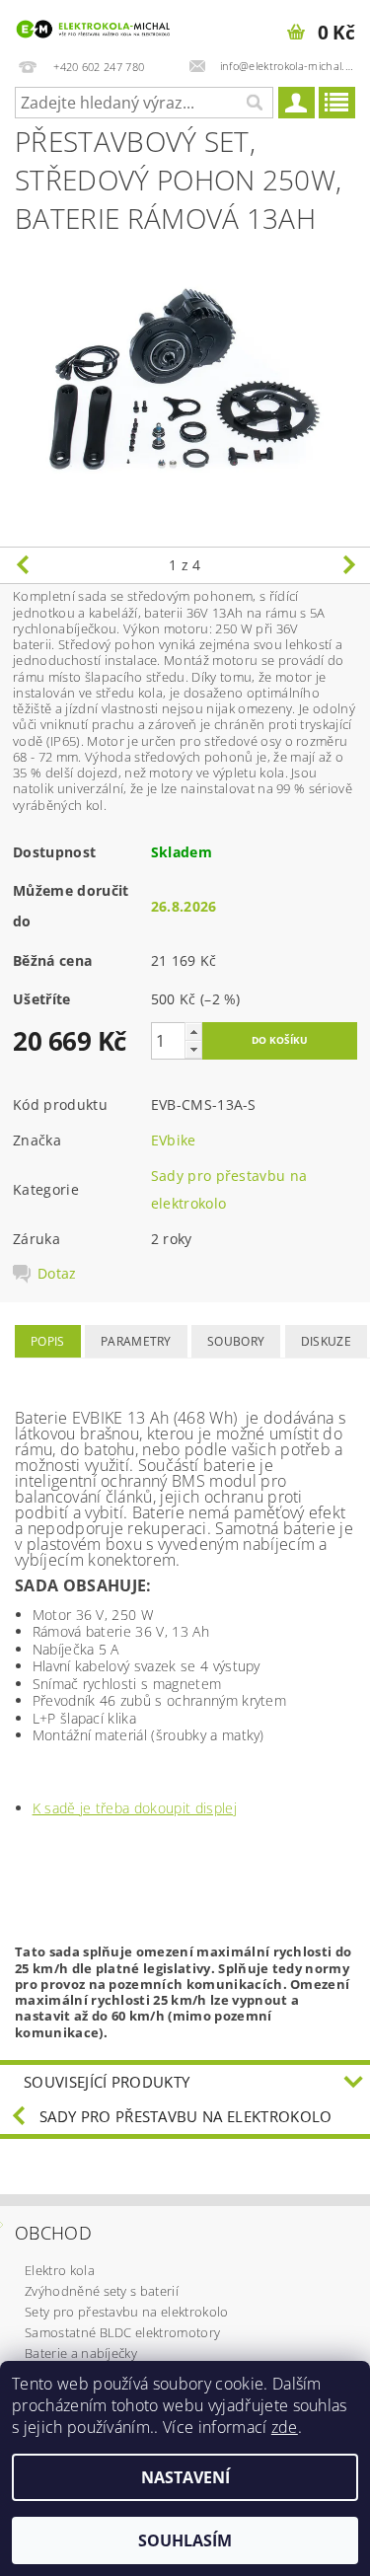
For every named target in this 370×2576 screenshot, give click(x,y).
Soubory (236, 1341)
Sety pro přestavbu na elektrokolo (127, 2312)
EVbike (174, 1140)
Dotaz (57, 1274)
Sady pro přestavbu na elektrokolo (186, 2116)
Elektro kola (60, 2270)
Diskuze (326, 1341)
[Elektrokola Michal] (93, 26)
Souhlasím (185, 2540)
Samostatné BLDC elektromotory (122, 2332)
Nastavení (185, 2477)
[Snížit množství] (193, 1049)
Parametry (136, 1341)
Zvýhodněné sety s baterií (102, 2291)
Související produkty (107, 2082)
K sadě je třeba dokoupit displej (135, 1808)
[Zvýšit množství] (193, 1031)
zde (285, 2427)
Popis (48, 1341)
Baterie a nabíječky (81, 2353)
